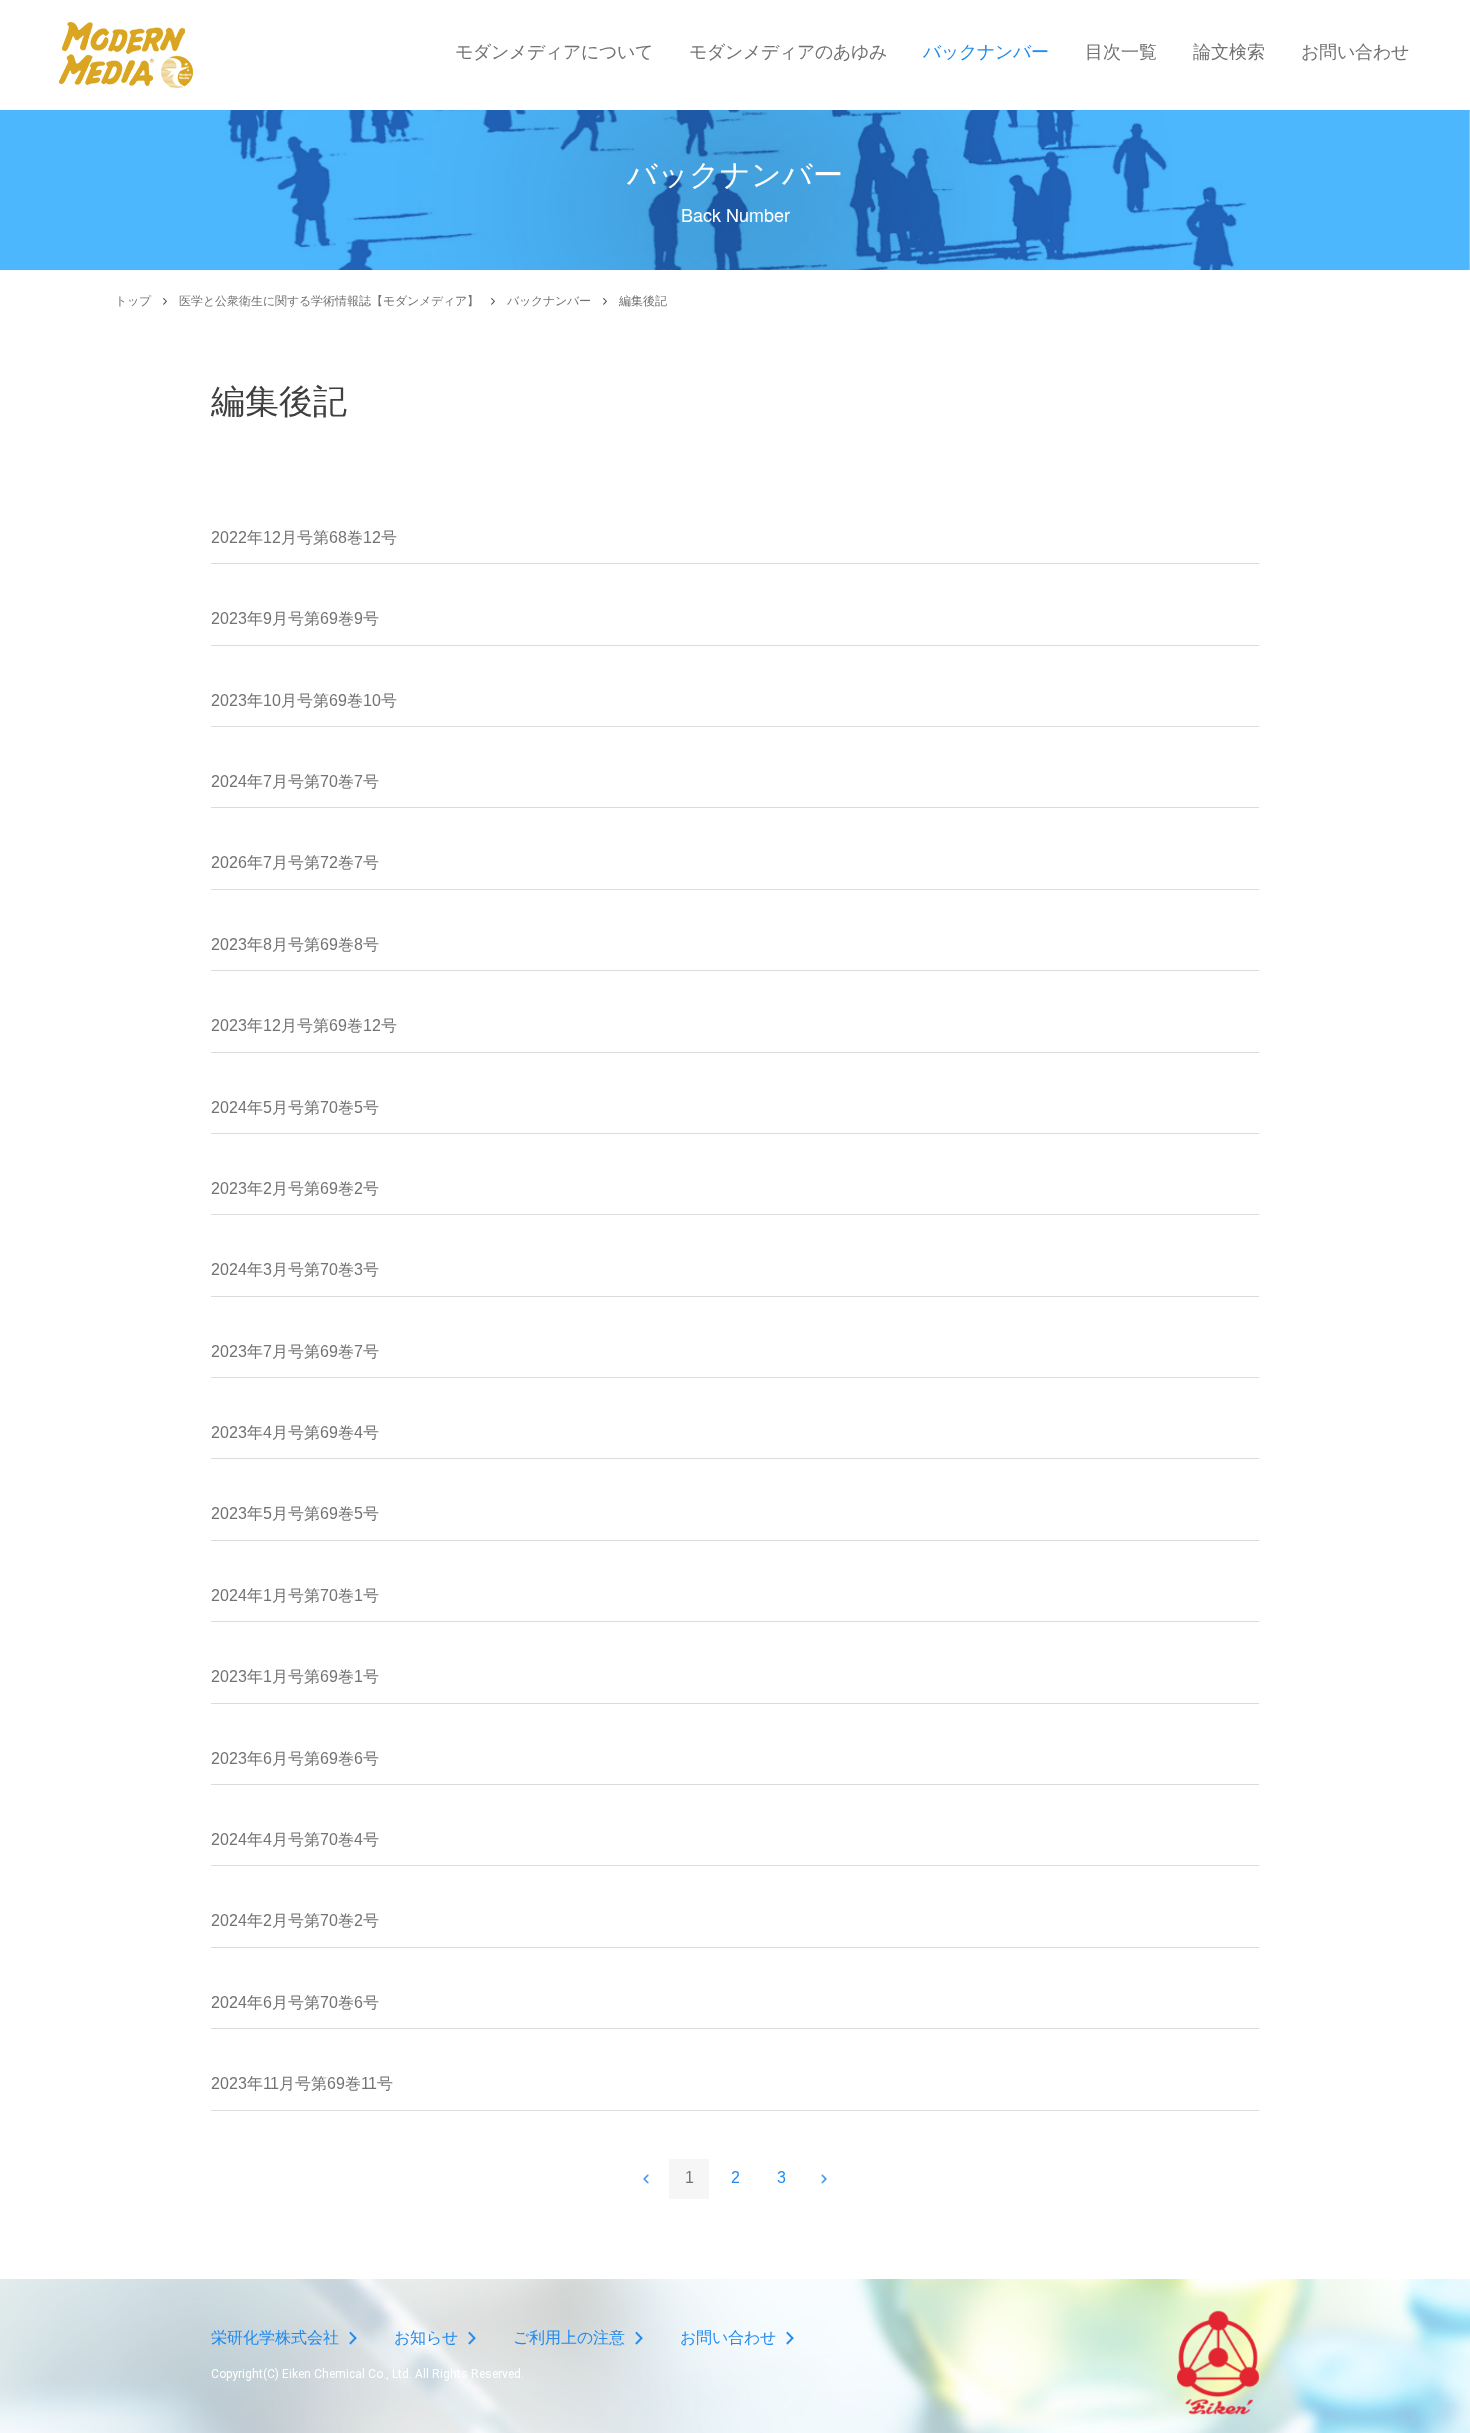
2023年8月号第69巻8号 (295, 944)
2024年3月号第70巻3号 (295, 1269)
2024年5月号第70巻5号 (295, 1107)
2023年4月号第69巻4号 (295, 1432)
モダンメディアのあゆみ (788, 52)
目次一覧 (1121, 52)
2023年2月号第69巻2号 (295, 1188)
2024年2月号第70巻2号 (295, 1920)
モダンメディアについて (554, 52)
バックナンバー (986, 52)
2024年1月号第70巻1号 (295, 1595)
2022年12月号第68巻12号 (304, 537)
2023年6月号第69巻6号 (295, 1758)
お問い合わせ (1355, 52)
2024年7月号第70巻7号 (295, 781)
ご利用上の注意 (569, 2337)
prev (646, 2179)
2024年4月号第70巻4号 (295, 1839)
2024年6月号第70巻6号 (295, 2002)
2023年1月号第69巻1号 (295, 1676)
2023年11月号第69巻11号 (302, 2083)
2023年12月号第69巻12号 (304, 1025)
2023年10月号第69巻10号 (304, 700)
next (824, 2179)
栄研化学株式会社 (275, 2337)
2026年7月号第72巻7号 (295, 862)
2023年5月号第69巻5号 (295, 1513)
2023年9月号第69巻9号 (295, 618)
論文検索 (1229, 52)
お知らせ (426, 2337)
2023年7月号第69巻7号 (295, 1351)
